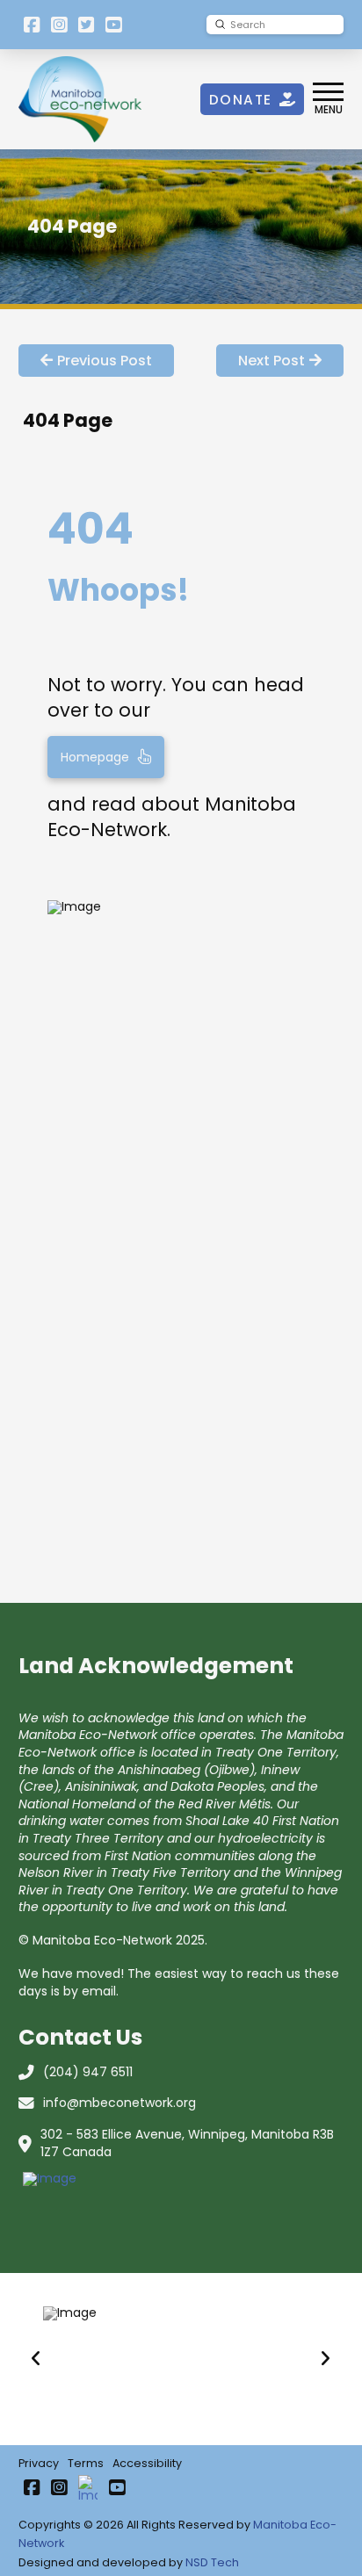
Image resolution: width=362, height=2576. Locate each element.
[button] (328, 99)
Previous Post (105, 361)
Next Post (271, 361)
